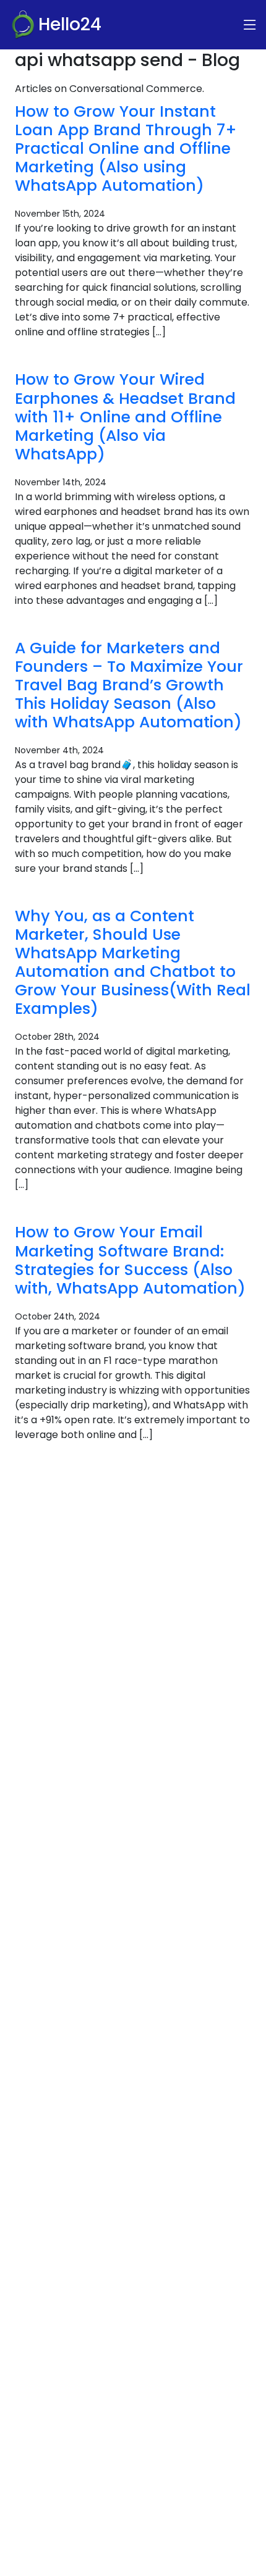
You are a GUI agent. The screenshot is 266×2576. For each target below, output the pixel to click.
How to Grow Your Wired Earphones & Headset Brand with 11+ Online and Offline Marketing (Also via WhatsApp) (125, 416)
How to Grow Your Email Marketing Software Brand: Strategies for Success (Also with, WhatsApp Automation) (130, 1260)
